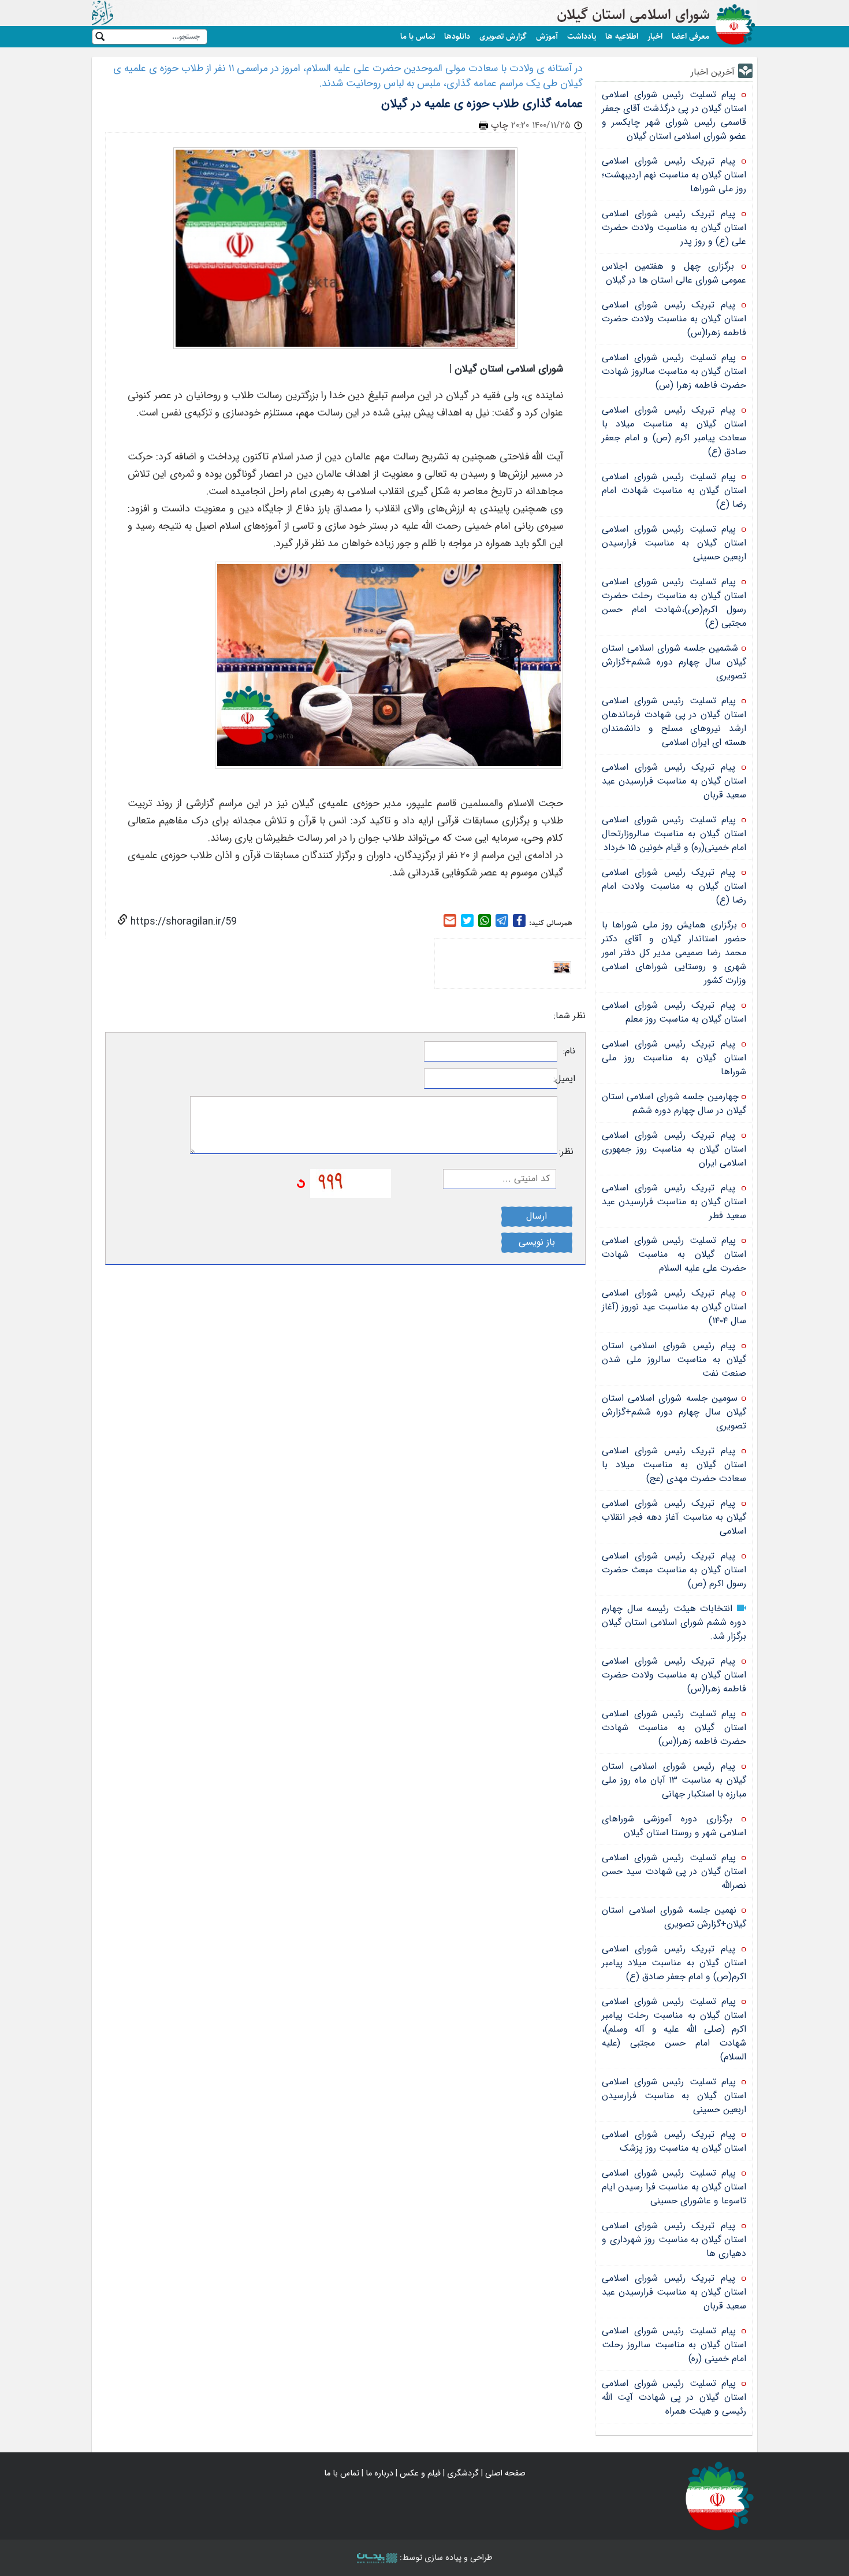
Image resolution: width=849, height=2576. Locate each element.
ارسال (537, 1216)
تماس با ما (418, 36)
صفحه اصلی (505, 2473)
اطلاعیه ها (622, 36)
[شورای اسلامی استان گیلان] (720, 2495)
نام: (569, 1051)
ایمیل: (566, 1079)
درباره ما (379, 2473)
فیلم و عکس (420, 2473)
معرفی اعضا (690, 36)
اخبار (655, 36)
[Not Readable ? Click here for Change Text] (301, 1183)
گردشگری (463, 2473)
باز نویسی (537, 1242)
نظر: (566, 1152)
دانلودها (457, 36)
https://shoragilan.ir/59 (182, 922)
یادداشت (582, 36)
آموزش (547, 36)
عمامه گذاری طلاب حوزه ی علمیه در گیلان (482, 104)
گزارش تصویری (503, 36)
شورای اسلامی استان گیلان (633, 15)
